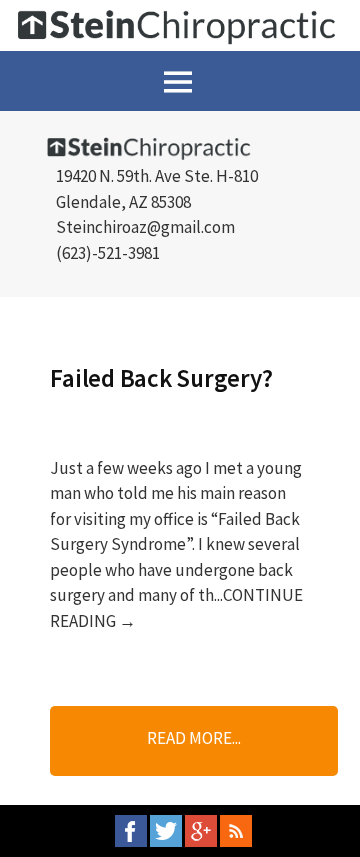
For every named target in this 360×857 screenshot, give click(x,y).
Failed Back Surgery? (161, 378)
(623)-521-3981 (108, 253)
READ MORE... (194, 738)
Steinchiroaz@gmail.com (145, 227)
